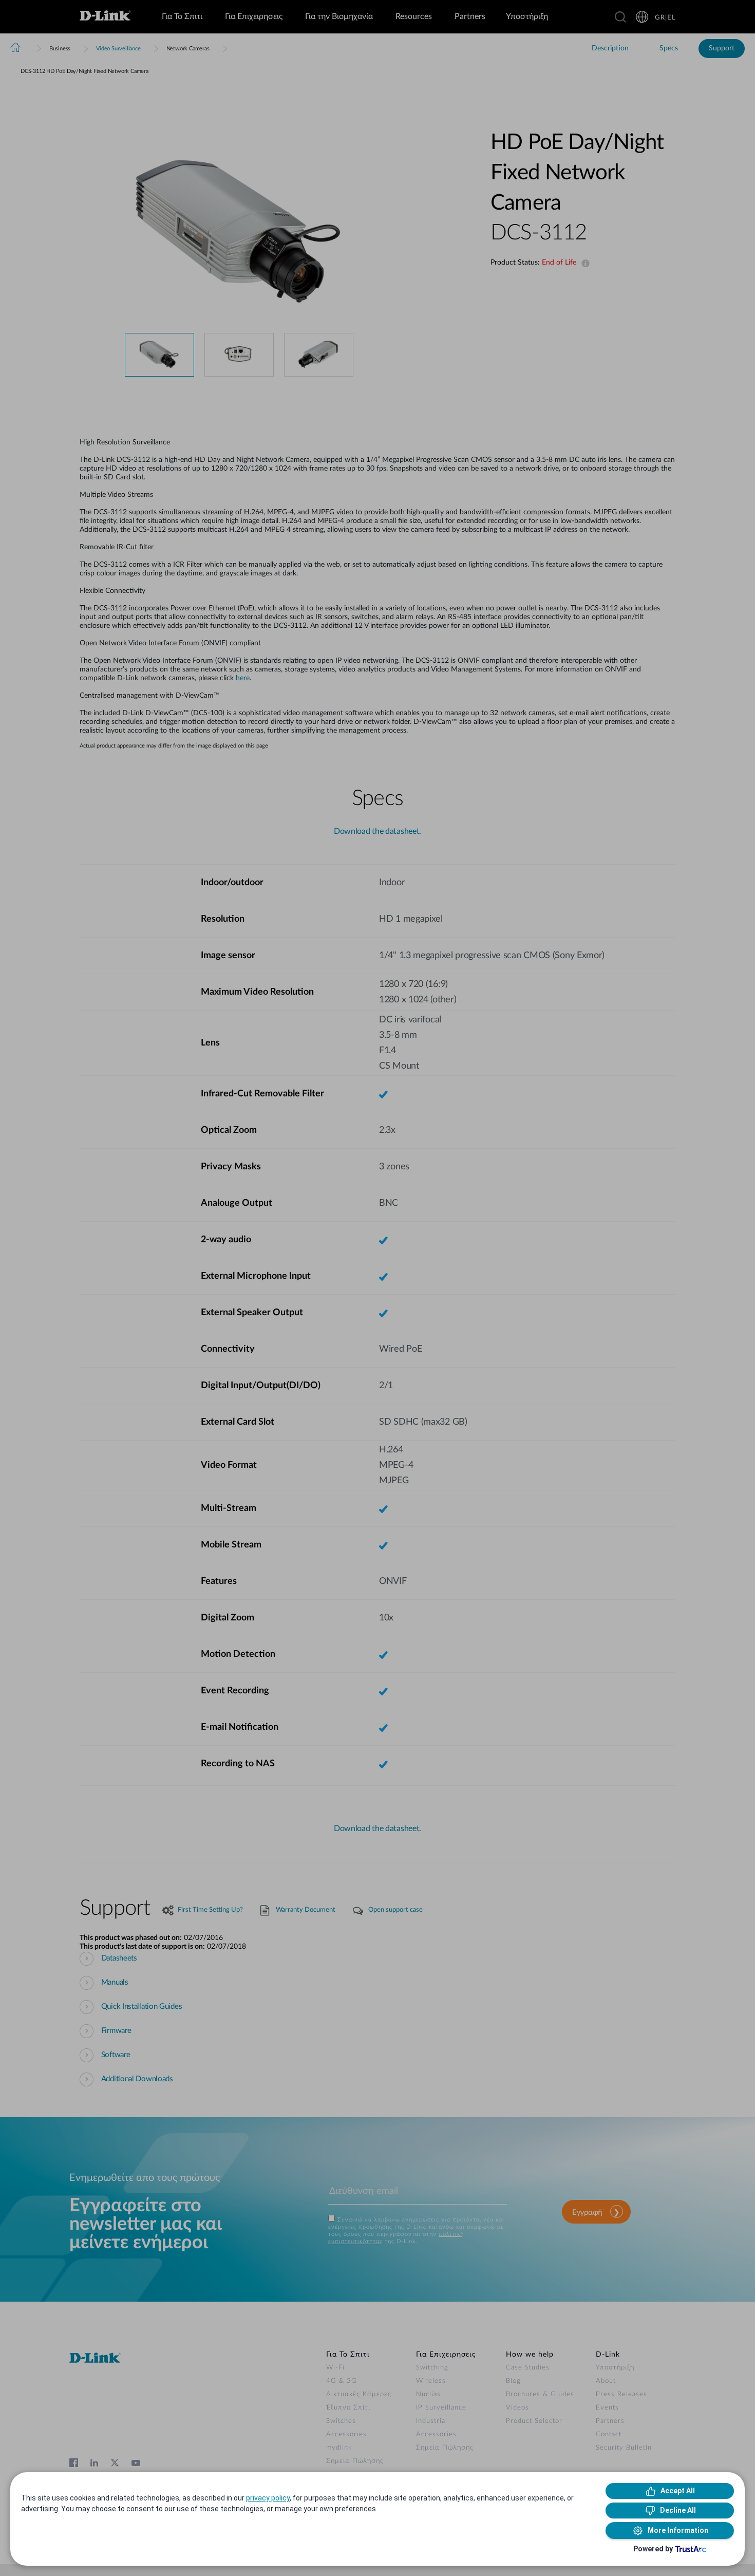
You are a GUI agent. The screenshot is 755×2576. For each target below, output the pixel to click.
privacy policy (268, 2498)
